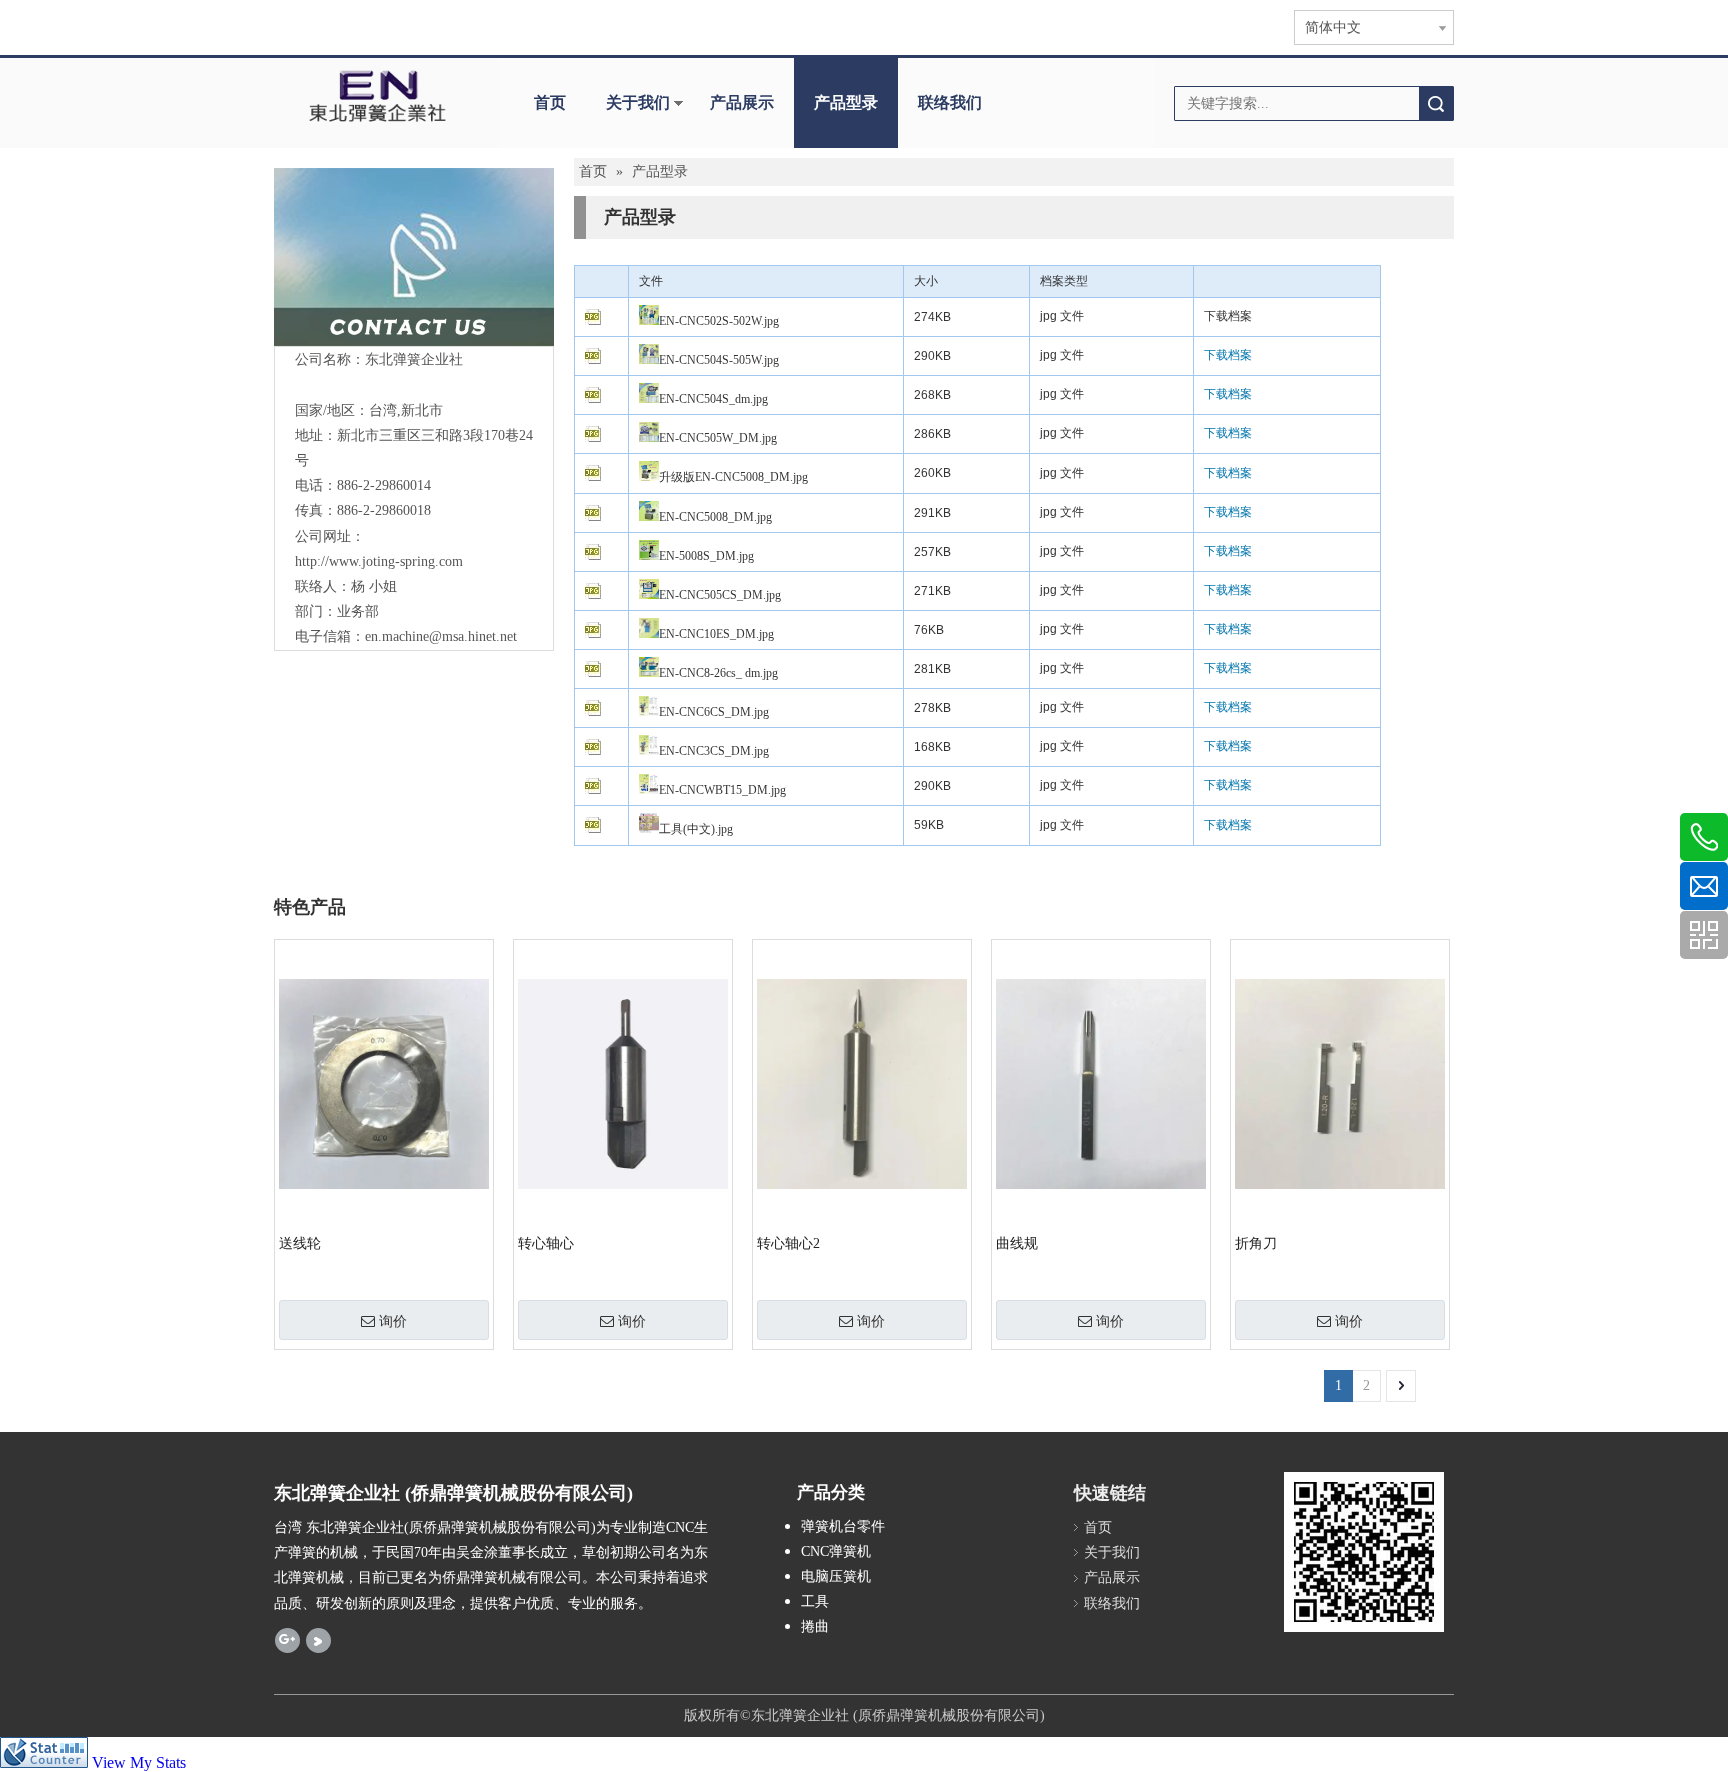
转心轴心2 (788, 1243)
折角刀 (1256, 1243)
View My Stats (139, 1762)
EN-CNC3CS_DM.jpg (714, 751)
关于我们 (638, 102)
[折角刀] (1340, 1082)
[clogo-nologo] (377, 96)
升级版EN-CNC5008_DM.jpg (733, 477)
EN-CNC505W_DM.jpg (718, 438)
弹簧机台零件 (843, 1526)
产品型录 (846, 102)
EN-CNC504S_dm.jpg (713, 399)
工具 (815, 1601)
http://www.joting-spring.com (379, 561)
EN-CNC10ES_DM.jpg (716, 634)
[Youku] (318, 1640)
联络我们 (950, 102)
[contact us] (414, 257)
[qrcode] (1364, 1552)
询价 (393, 1321)
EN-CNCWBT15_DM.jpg (722, 790)
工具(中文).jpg (696, 829)
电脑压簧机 (836, 1576)
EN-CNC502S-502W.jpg (719, 321)
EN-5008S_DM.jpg (706, 556)
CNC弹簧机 (836, 1551)
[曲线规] (1101, 1082)
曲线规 (1017, 1243)
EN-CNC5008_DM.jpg (715, 517)
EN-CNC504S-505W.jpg (719, 360)
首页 (550, 102)
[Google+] (287, 1640)
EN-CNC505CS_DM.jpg (720, 595)
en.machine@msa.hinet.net (441, 636)
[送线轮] (384, 1082)
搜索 (1436, 103)
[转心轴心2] (862, 1082)
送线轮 (300, 1243)
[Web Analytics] (44, 1762)
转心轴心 (546, 1243)
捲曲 (815, 1626)
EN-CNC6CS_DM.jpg (714, 712)
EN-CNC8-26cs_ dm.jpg (718, 673)
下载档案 (1228, 316)
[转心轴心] (623, 1082)
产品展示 (742, 102)
